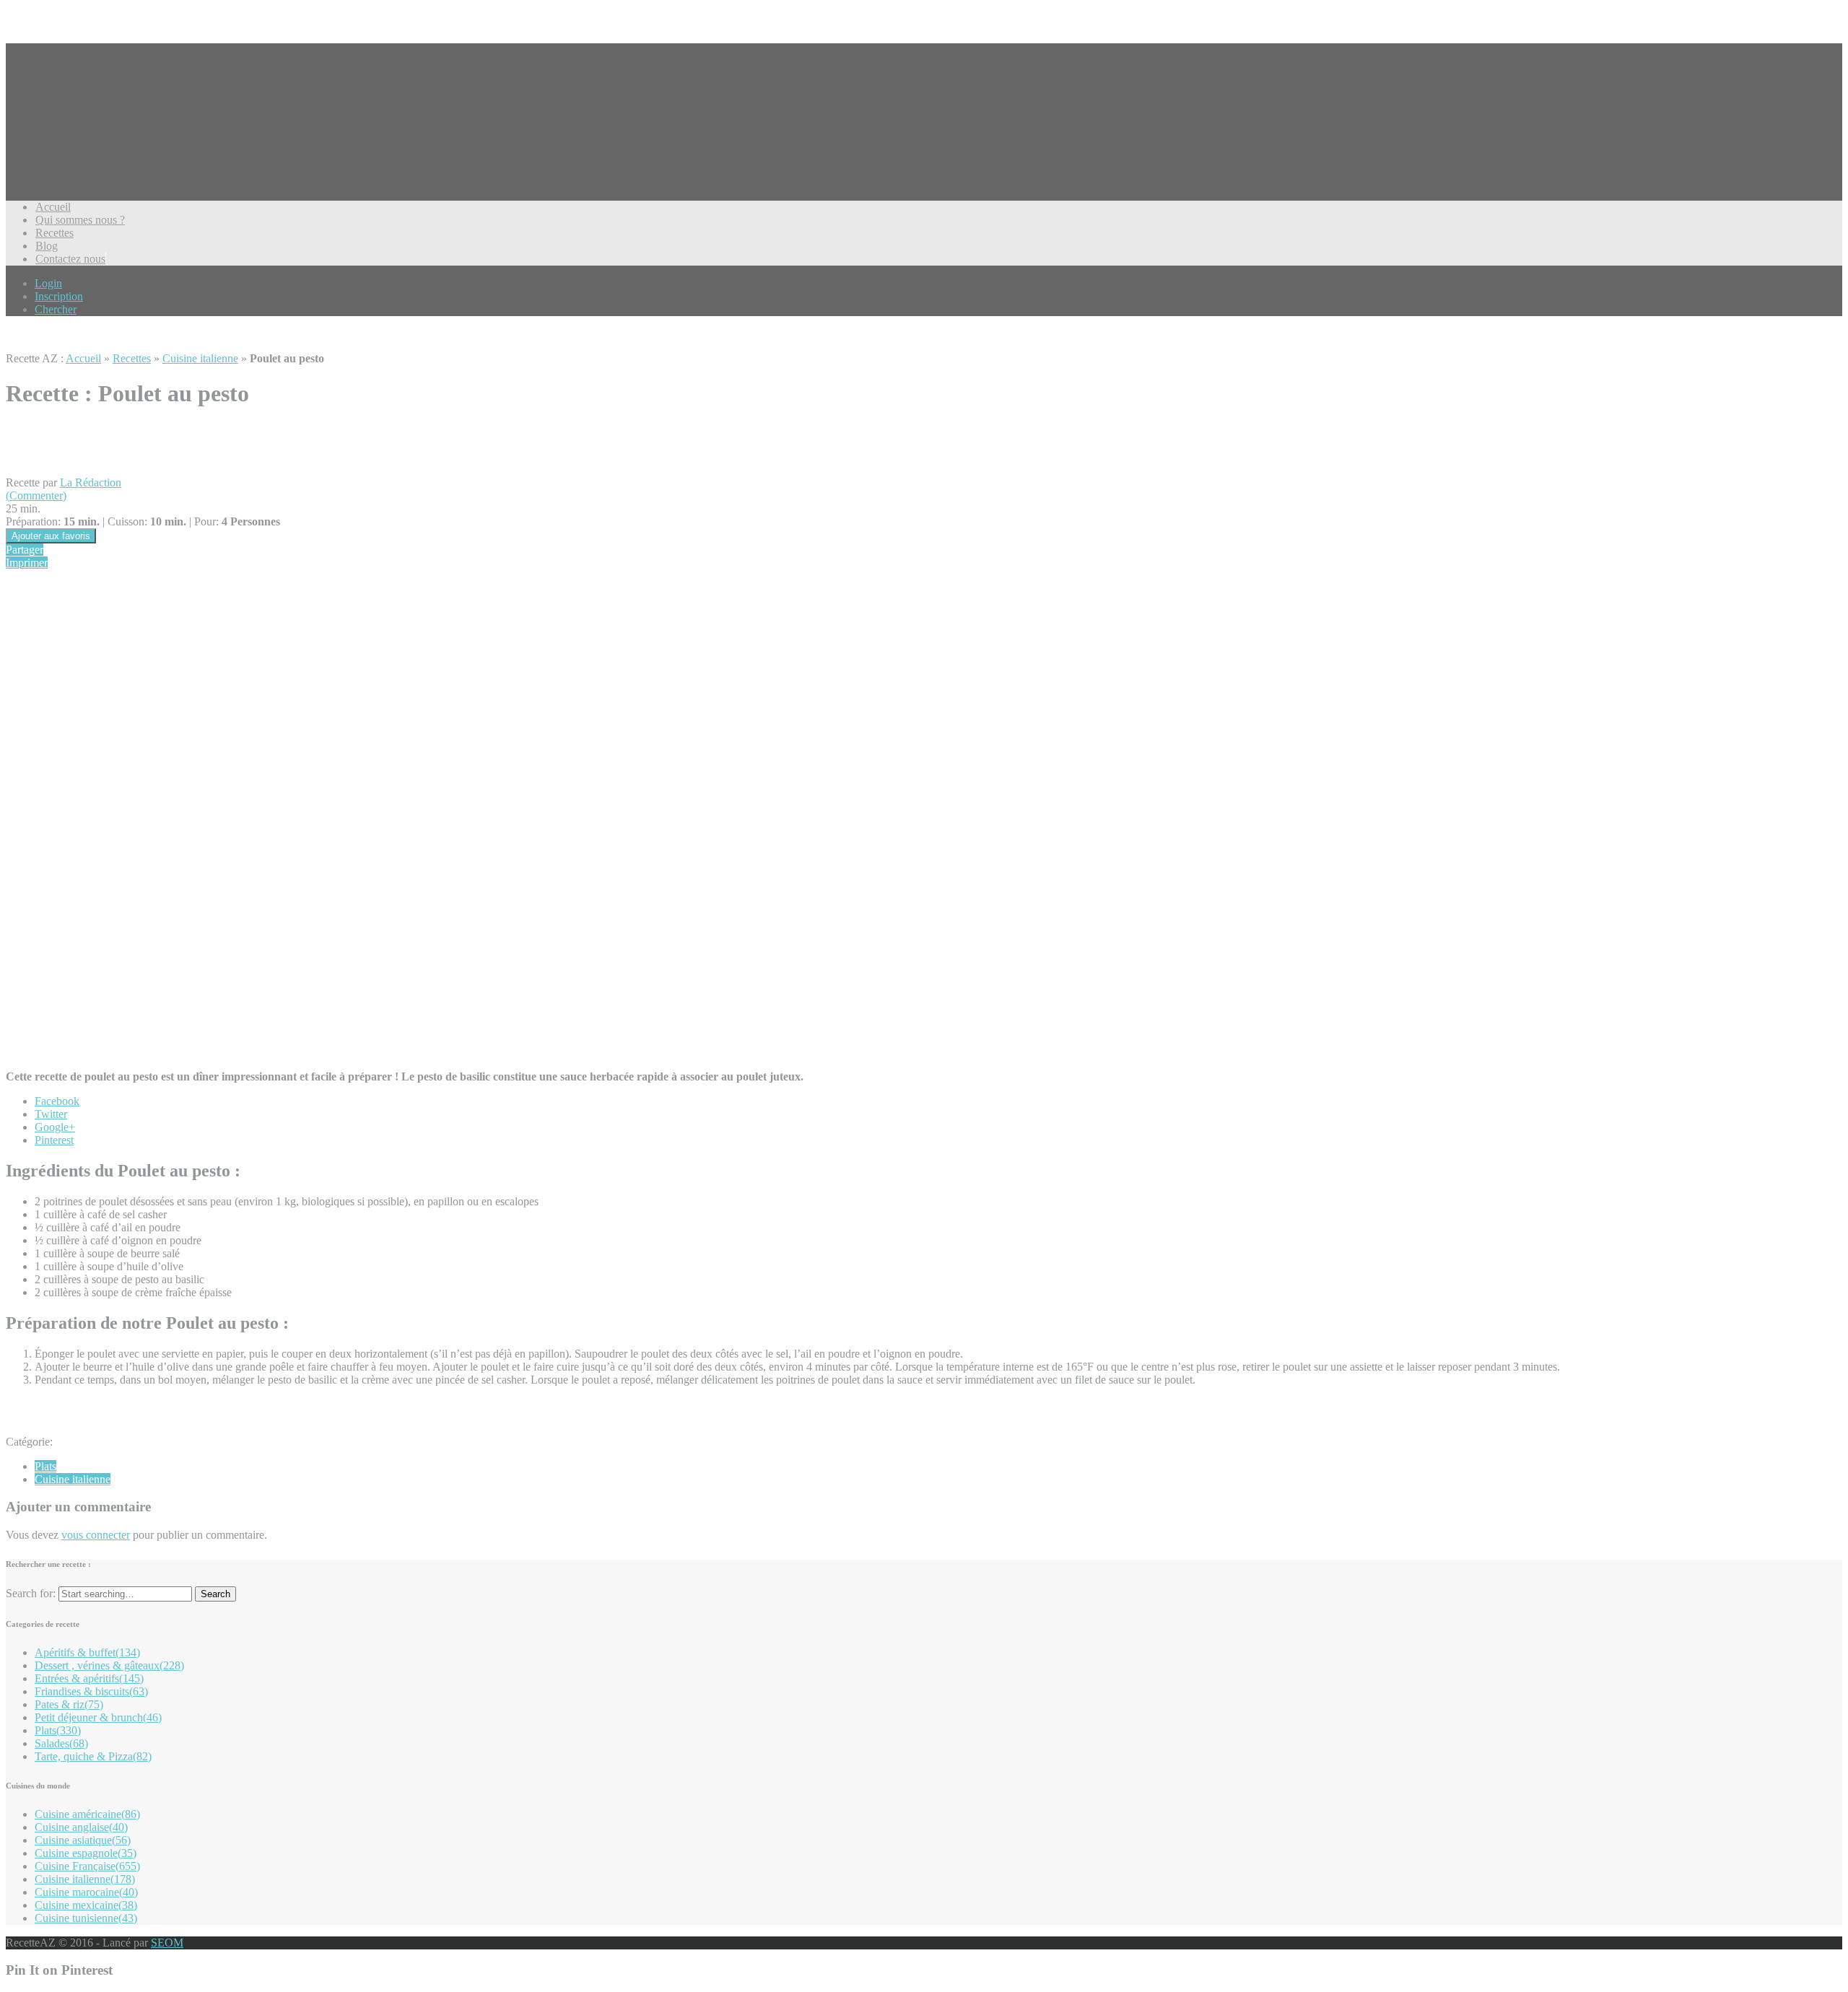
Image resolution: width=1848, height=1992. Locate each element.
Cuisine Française (87, 1866)
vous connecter (96, 1535)
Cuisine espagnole (86, 1853)
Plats (45, 1466)
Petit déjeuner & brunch (98, 1717)
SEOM (167, 1943)
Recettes (55, 233)
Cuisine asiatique (83, 1840)
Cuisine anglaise (81, 1827)
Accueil (53, 207)
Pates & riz (69, 1704)
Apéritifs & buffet (87, 1652)
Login (48, 283)
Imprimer (27, 563)
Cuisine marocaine (86, 1892)
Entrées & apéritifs (89, 1678)
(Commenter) (36, 495)
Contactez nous (70, 259)
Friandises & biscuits (91, 1691)
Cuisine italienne (200, 358)
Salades (61, 1743)
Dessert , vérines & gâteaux (109, 1665)
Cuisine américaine (87, 1814)
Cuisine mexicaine (86, 1905)
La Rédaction (91, 482)
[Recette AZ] (60, 144)
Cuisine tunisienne (86, 1918)
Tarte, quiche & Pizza (93, 1756)
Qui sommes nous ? (80, 220)
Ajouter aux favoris (51, 536)
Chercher (56, 309)
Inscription (59, 296)
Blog (47, 246)
